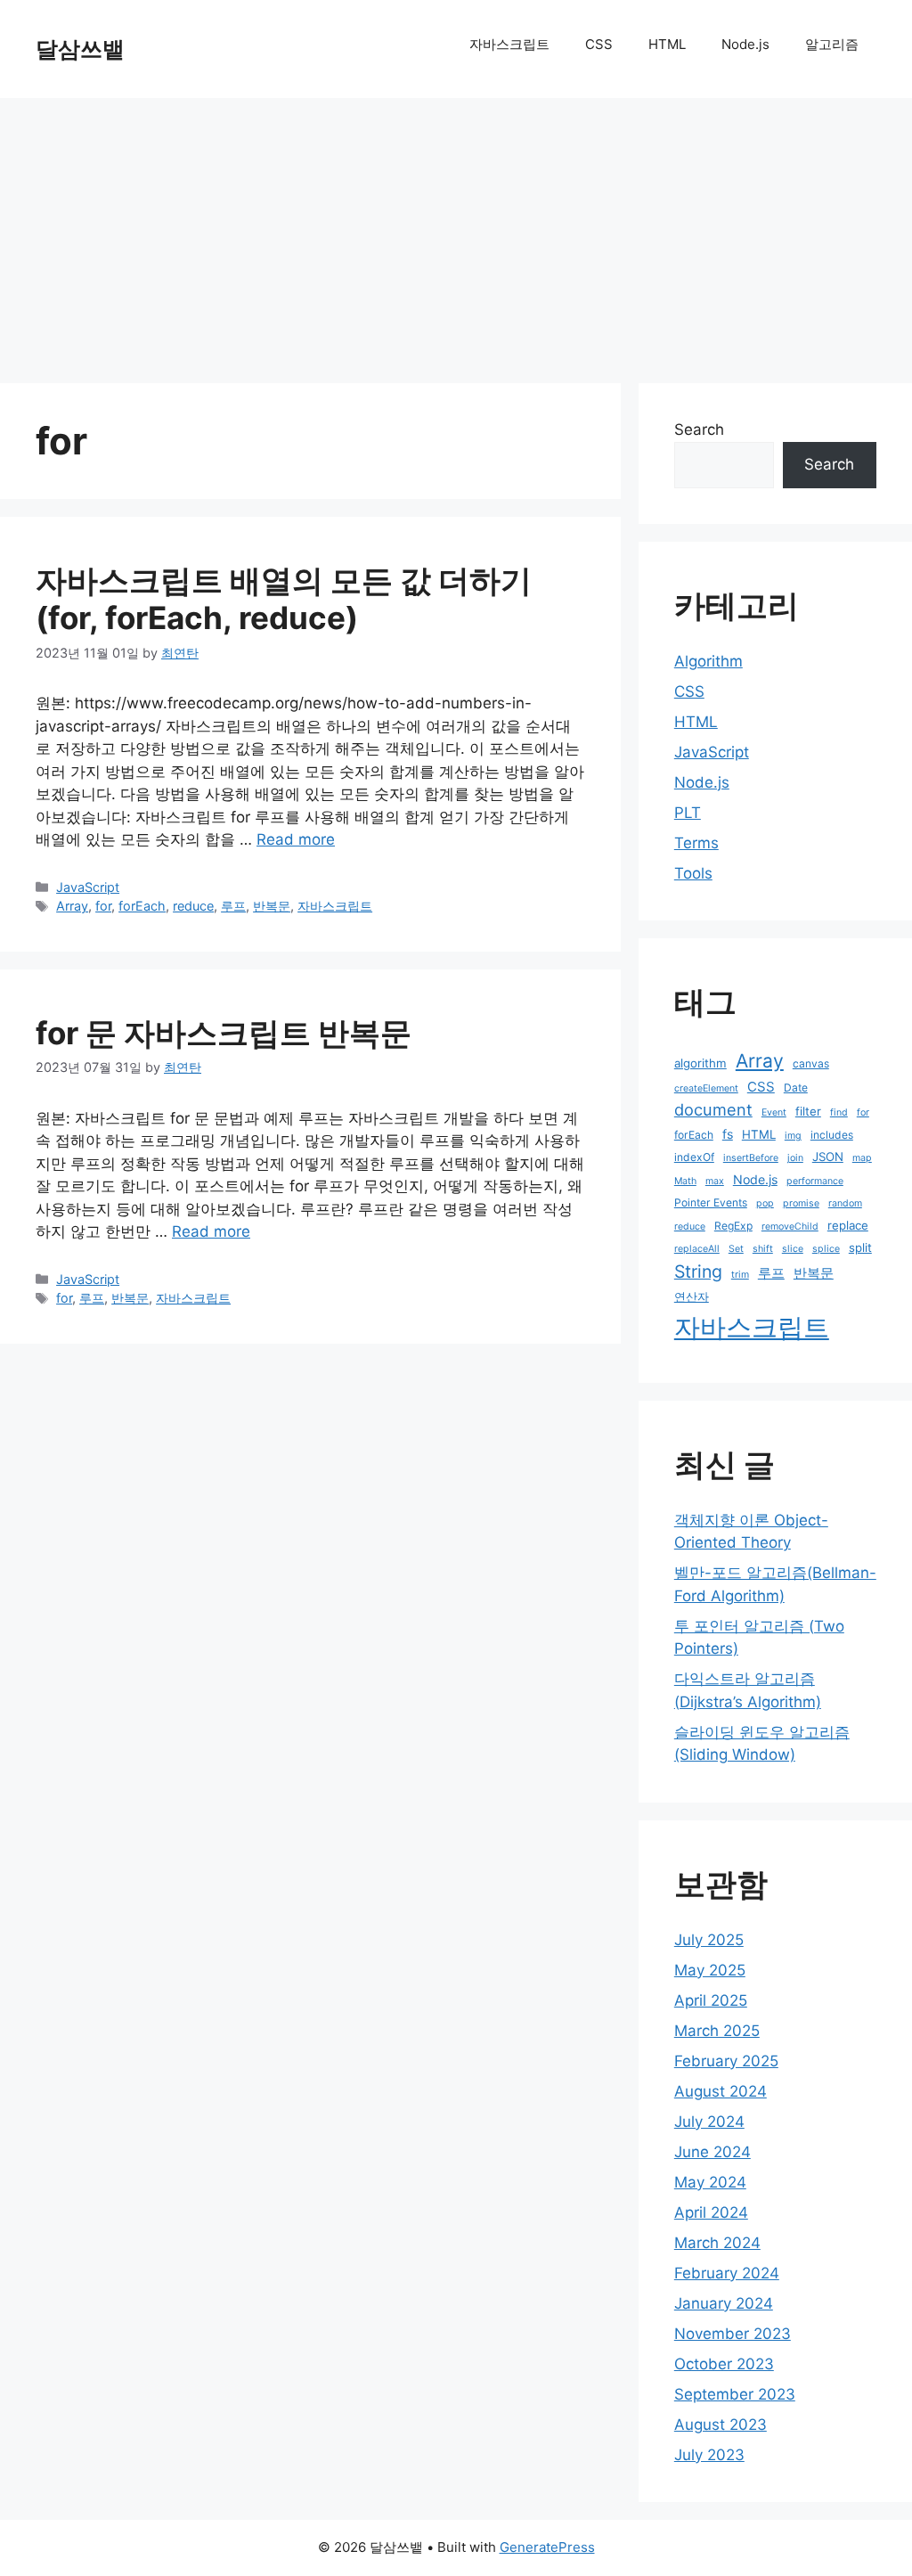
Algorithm (708, 661)
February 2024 (727, 2273)
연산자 (692, 1296)
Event (774, 1112)
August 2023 (721, 2425)
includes (832, 1135)
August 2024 (721, 2091)
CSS (599, 44)
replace (848, 1225)
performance (815, 1181)
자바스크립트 (509, 44)
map (862, 1158)
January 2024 (724, 2303)
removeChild (790, 1227)
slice (793, 1249)
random (845, 1203)
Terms (696, 843)
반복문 (272, 906)
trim (740, 1275)
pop (765, 1203)
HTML (667, 44)
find (839, 1112)
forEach (142, 906)
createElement (706, 1088)
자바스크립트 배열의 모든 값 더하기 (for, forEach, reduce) (284, 599)
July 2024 (709, 2122)
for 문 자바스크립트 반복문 (224, 1033)
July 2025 (709, 1940)
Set (736, 1249)
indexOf (694, 1157)
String (698, 1272)
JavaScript (88, 887)
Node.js (745, 44)
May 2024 (710, 2182)
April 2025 (711, 2000)
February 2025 (726, 2061)
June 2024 (712, 2152)
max (715, 1181)
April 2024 (711, 2212)
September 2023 (735, 2394)
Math (685, 1181)
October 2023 (724, 2364)
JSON (828, 1157)
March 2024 (717, 2243)
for (103, 906)
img (793, 1136)
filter (808, 1111)
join (795, 1158)
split (860, 1247)
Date (796, 1088)
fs (728, 1134)
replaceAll (697, 1249)
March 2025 (717, 2031)
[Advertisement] (456, 232)
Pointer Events (711, 1202)
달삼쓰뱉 (80, 49)
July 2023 (709, 2455)
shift (763, 1249)
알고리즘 (832, 44)
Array (72, 906)
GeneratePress (547, 2547)
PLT (688, 813)
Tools (693, 873)
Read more (296, 839)
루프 (233, 906)
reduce (193, 906)
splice (826, 1249)
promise (801, 1203)
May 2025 (710, 1970)
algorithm (700, 1063)
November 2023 (733, 2334)
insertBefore (751, 1158)
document (713, 1109)
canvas (811, 1063)
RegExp (733, 1226)
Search (699, 429)
